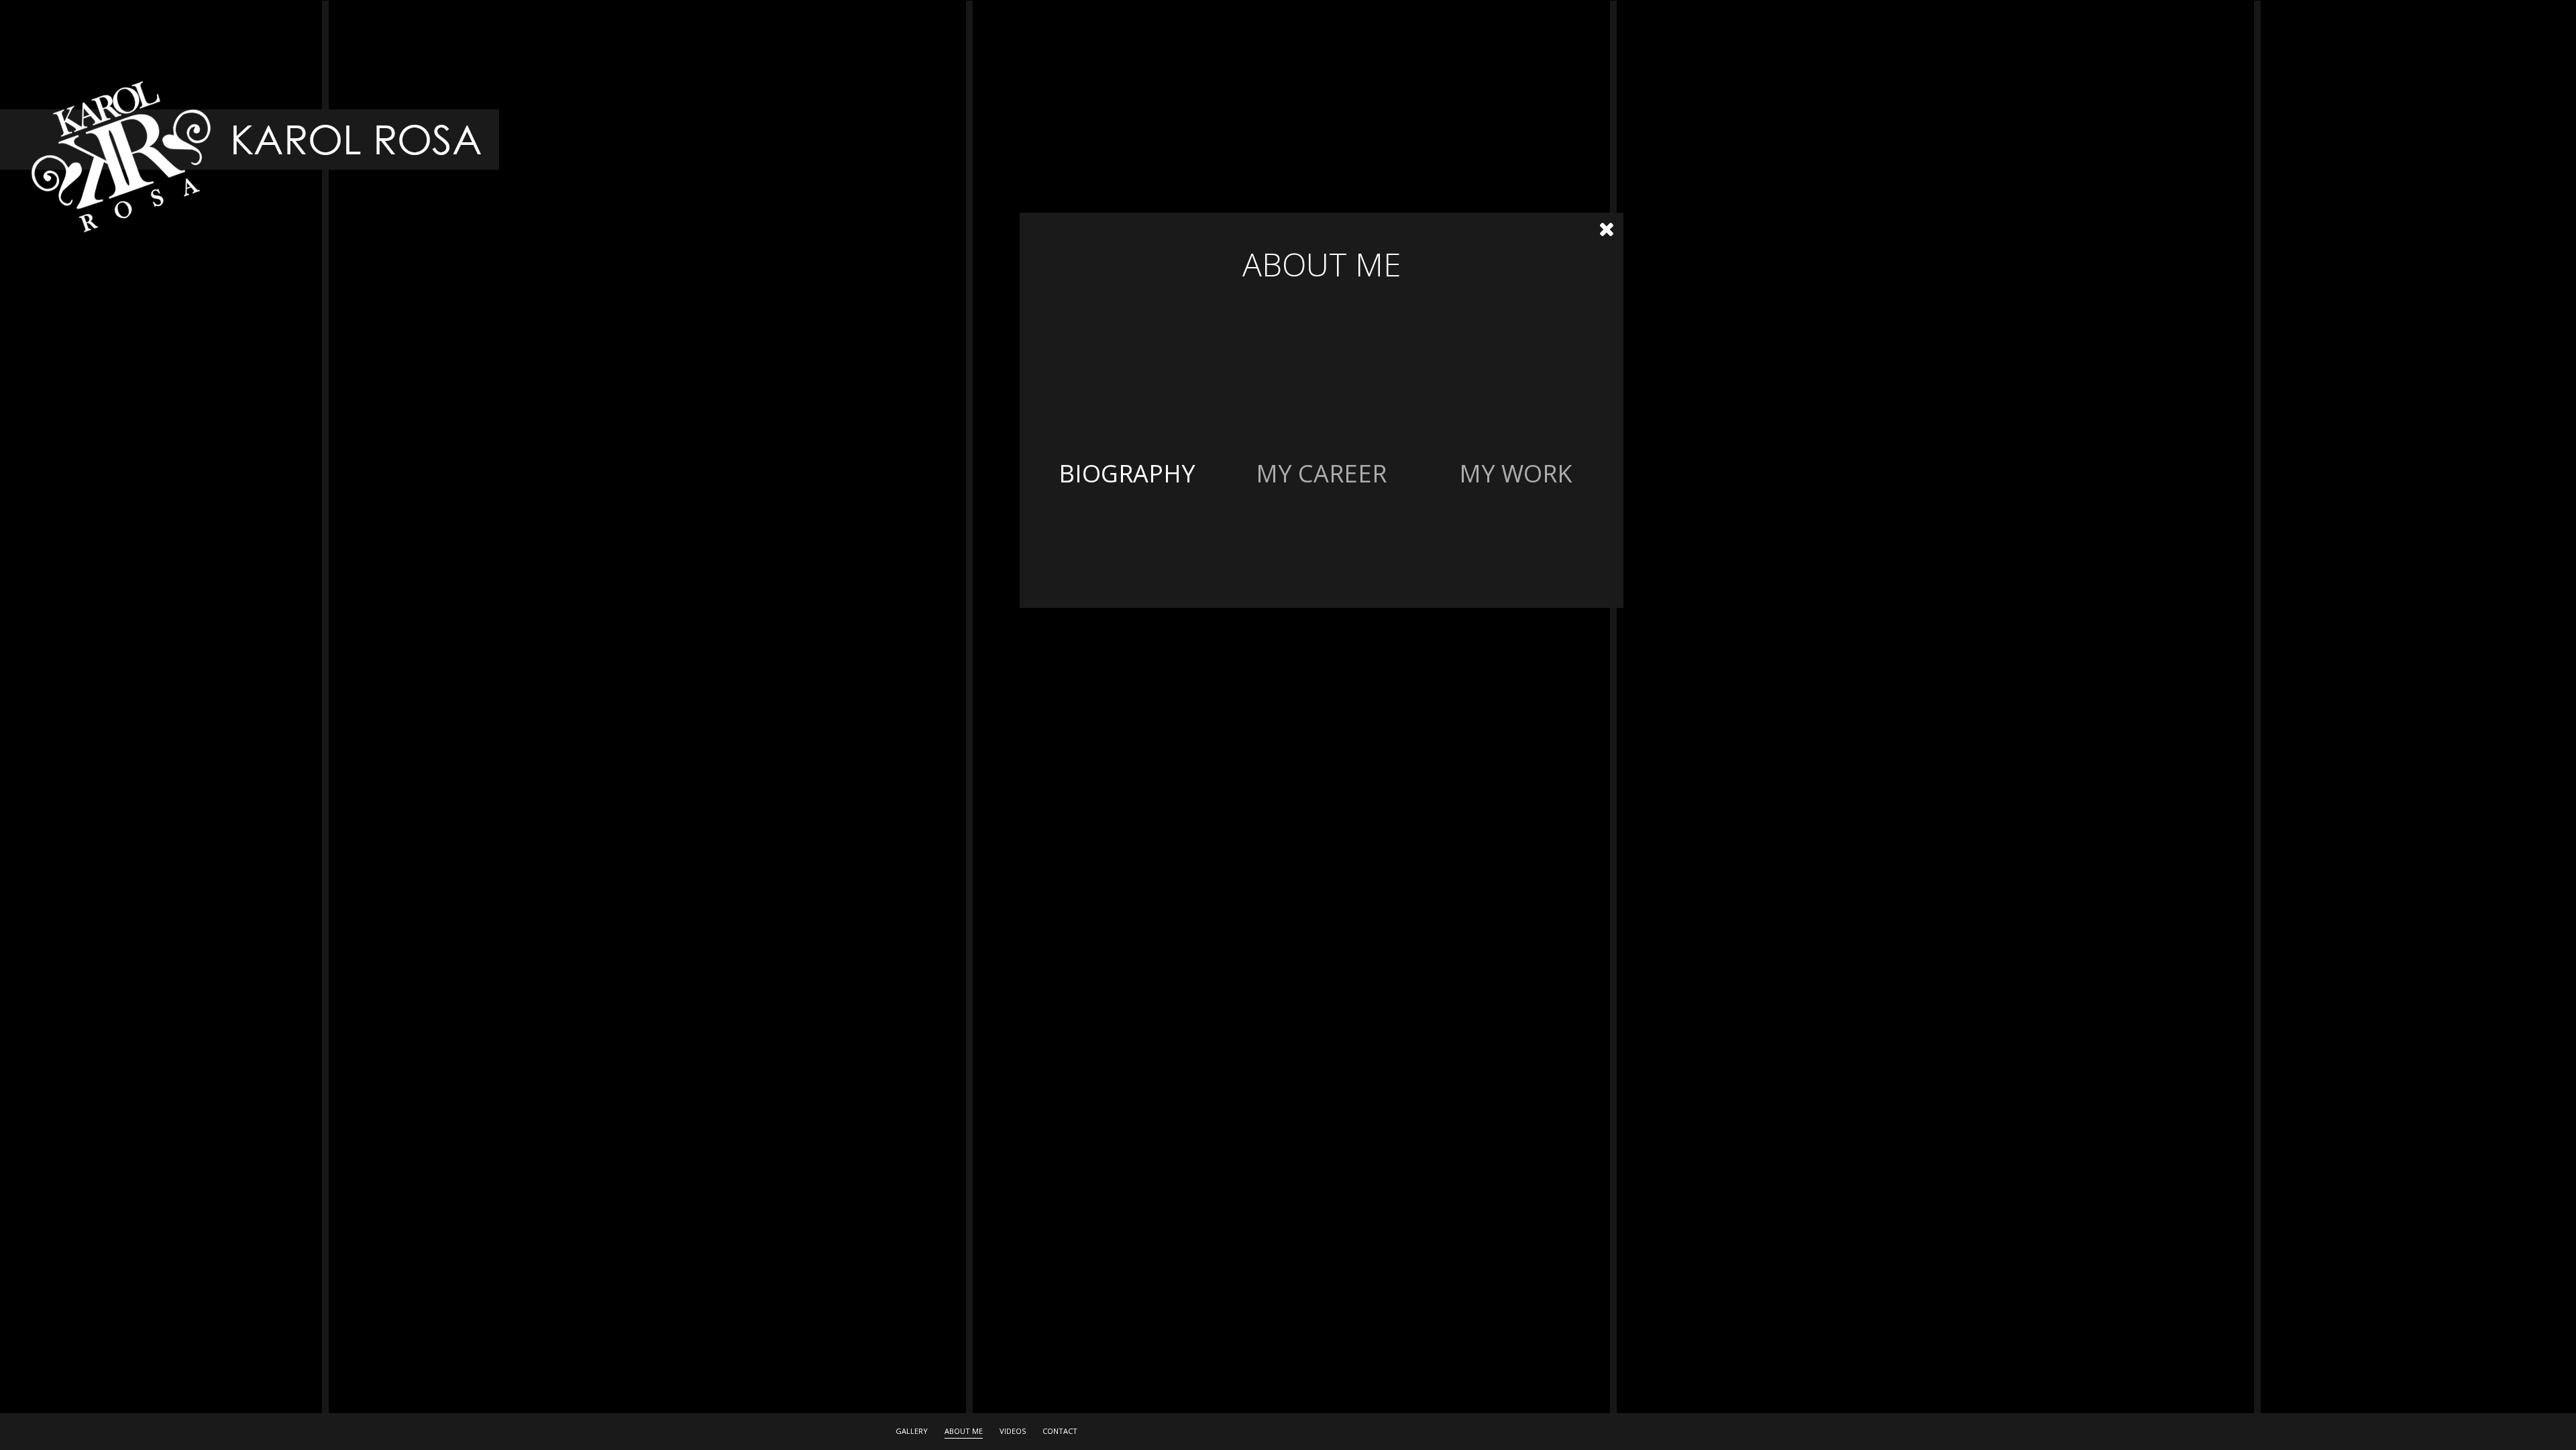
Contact (1060, 1431)
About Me (964, 1431)
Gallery (912, 1431)
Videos (1013, 1431)
